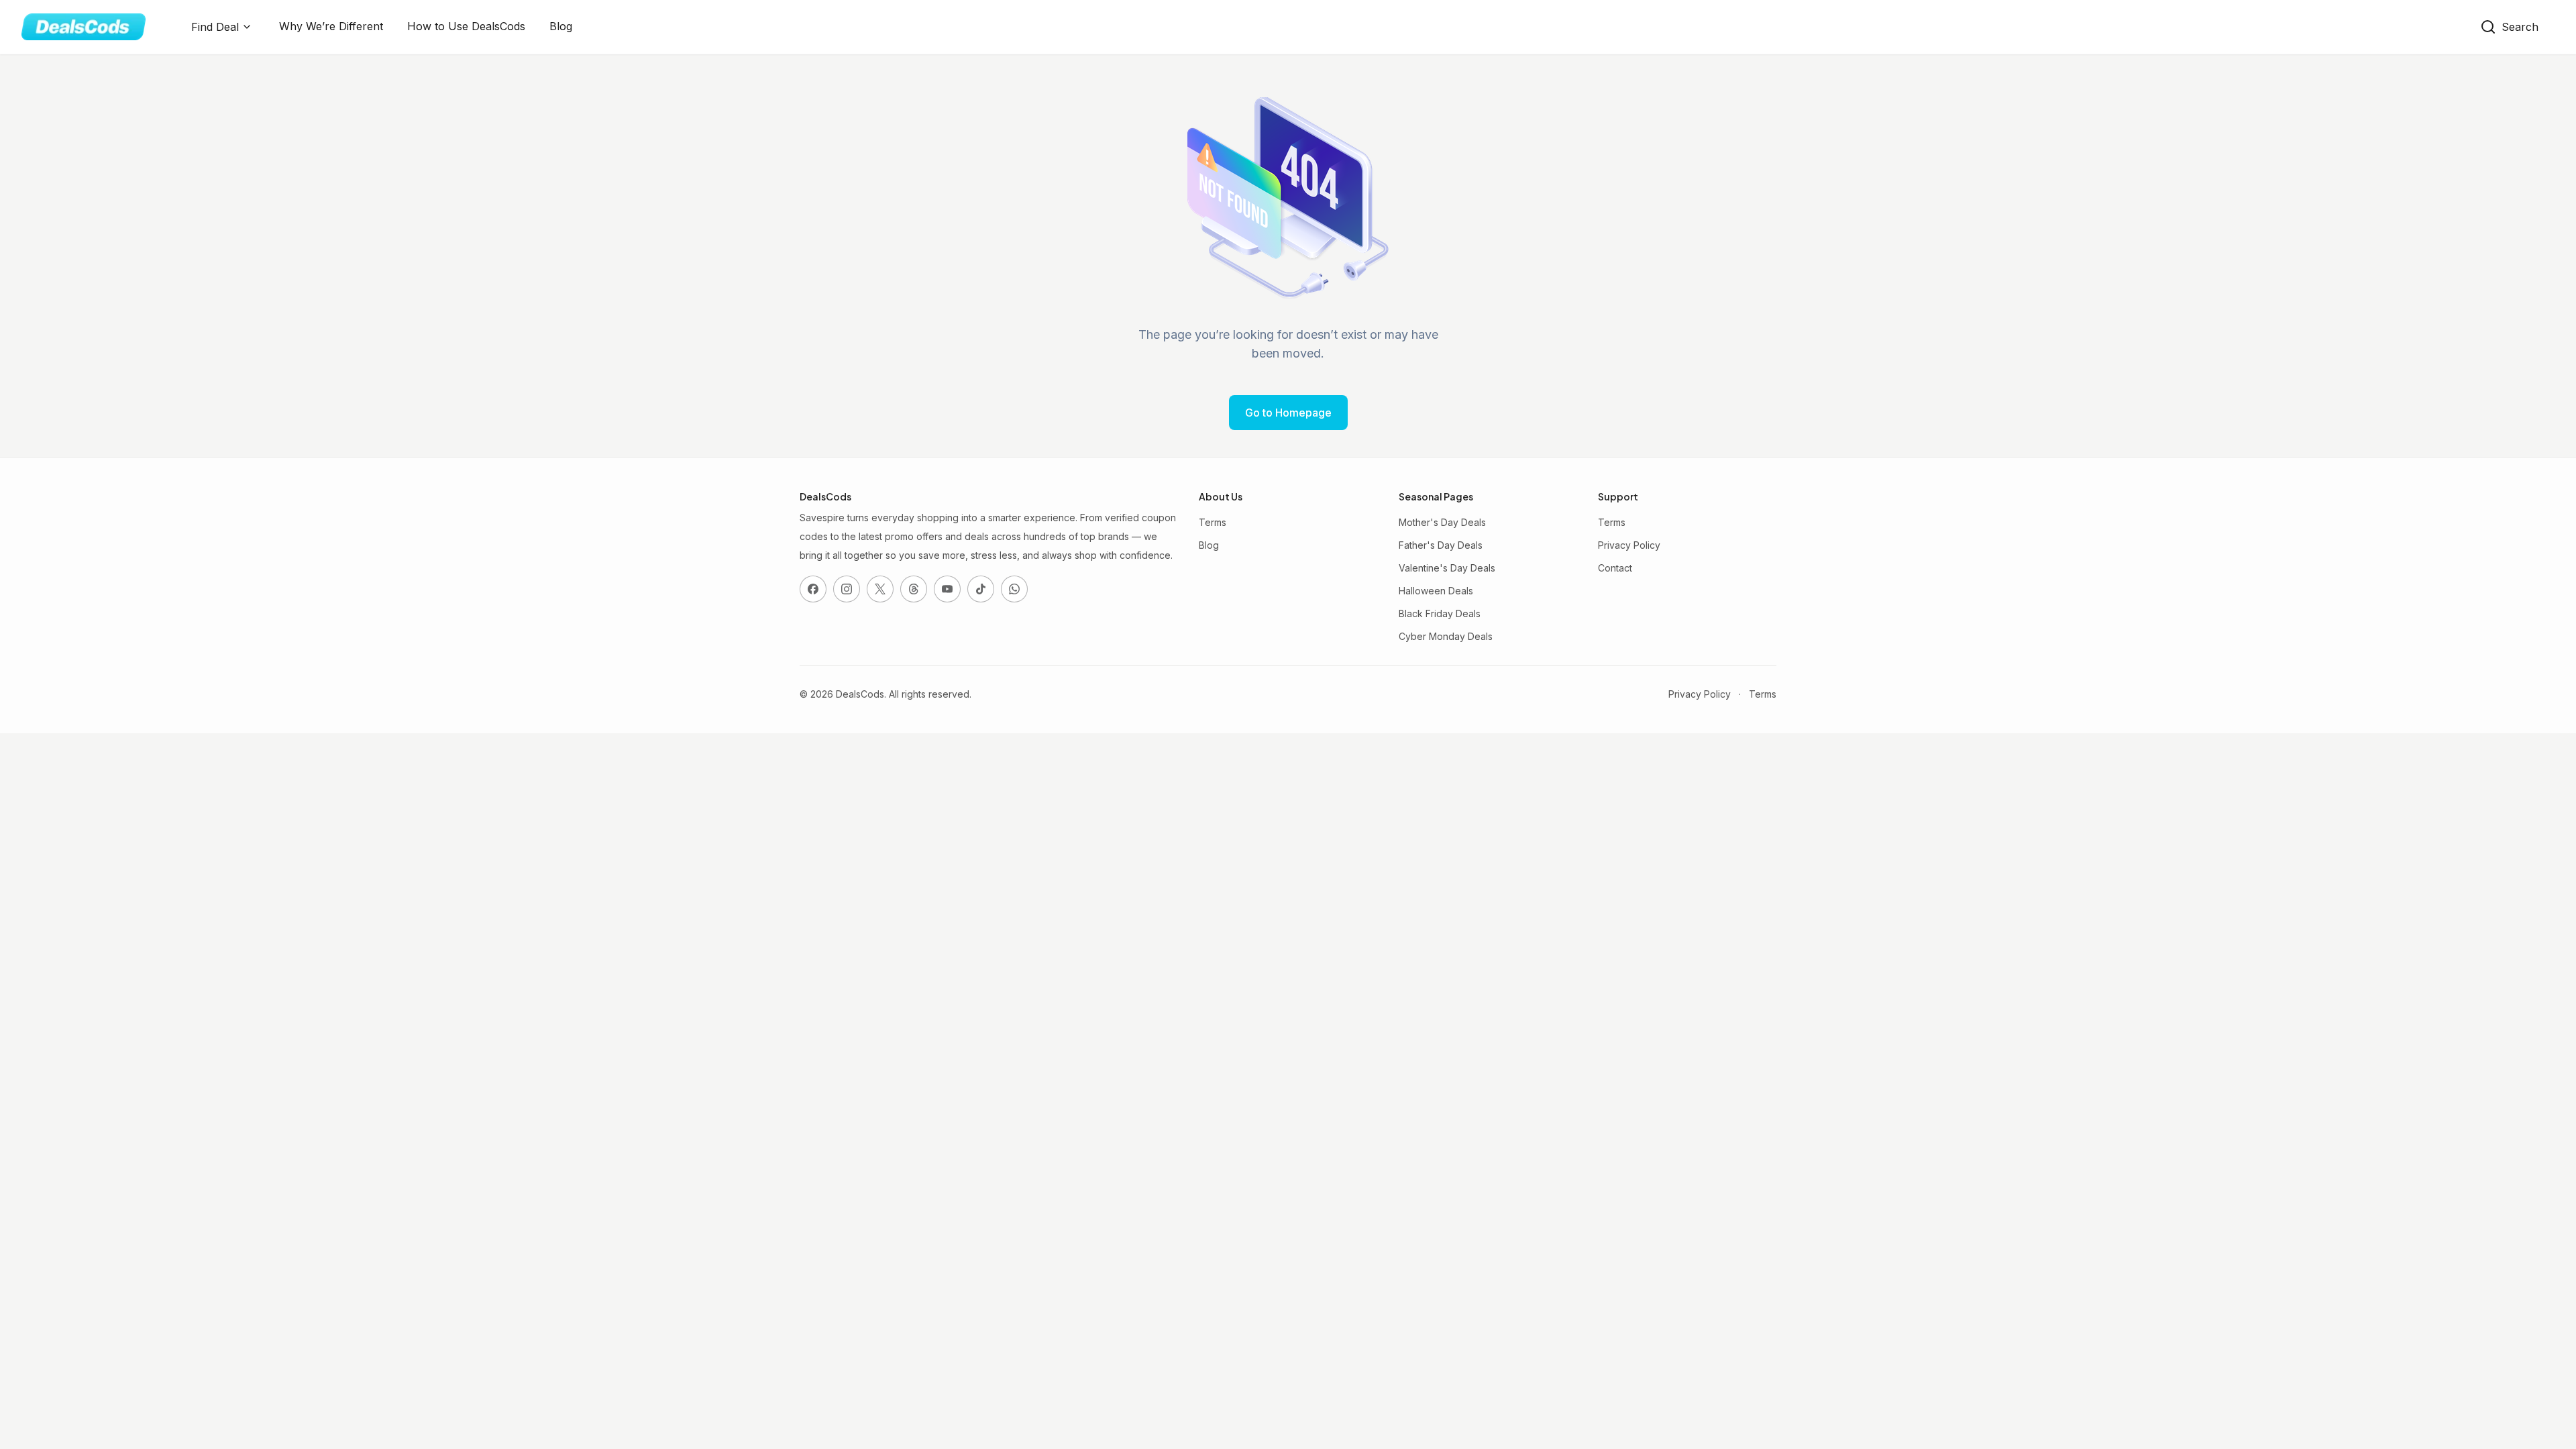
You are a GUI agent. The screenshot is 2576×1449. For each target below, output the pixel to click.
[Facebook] (813, 589)
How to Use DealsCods (466, 26)
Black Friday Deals (1440, 613)
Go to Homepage (1288, 413)
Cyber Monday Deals (1446, 636)
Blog (561, 26)
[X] (880, 589)
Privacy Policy (1629, 545)
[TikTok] (981, 589)
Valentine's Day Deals (1447, 568)
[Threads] (914, 589)
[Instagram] (847, 589)
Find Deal (215, 27)
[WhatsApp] (1014, 589)
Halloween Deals (1436, 591)
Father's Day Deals (1441, 545)
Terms (1213, 522)
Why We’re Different (331, 26)
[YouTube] (947, 589)
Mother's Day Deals (1442, 522)
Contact (1615, 568)
